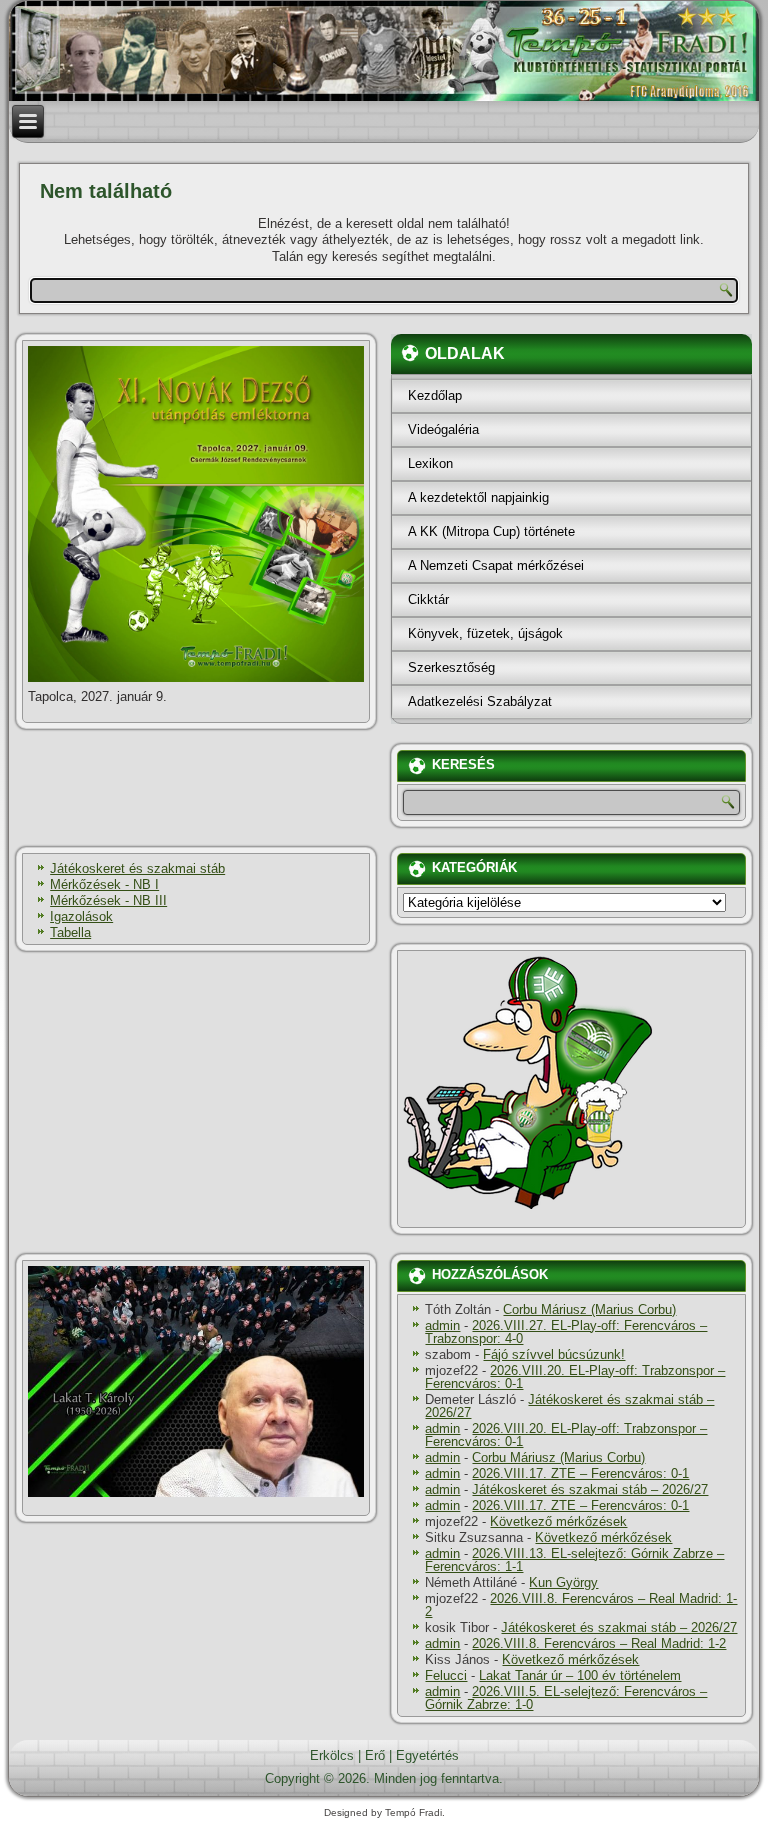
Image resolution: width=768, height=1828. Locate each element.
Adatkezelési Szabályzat (480, 701)
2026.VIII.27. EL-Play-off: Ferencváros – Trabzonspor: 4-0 (566, 1332)
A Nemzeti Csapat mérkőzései (496, 565)
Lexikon (430, 463)
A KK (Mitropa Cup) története (491, 531)
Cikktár (428, 599)
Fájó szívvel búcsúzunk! (554, 1354)
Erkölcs (332, 1755)
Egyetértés (427, 1755)
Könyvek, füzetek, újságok (485, 633)
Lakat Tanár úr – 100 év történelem (580, 1675)
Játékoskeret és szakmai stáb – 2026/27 (569, 1406)
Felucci (446, 1675)
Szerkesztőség (451, 667)
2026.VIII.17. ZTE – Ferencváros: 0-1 (580, 1473)
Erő (375, 1755)
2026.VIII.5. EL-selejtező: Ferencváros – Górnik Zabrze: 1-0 (566, 1698)
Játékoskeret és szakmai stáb (137, 868)
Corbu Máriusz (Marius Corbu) (589, 1309)
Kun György (563, 1582)
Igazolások (81, 916)
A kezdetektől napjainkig (478, 497)
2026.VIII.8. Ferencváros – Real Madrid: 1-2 (581, 1605)
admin (442, 1325)
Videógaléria (443, 429)
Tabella (70, 932)
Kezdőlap (435, 395)
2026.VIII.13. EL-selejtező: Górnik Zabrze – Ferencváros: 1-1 (574, 1560)
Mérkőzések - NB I (104, 884)
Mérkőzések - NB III (108, 900)
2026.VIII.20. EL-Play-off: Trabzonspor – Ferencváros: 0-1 (575, 1377)
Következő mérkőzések (558, 1521)
